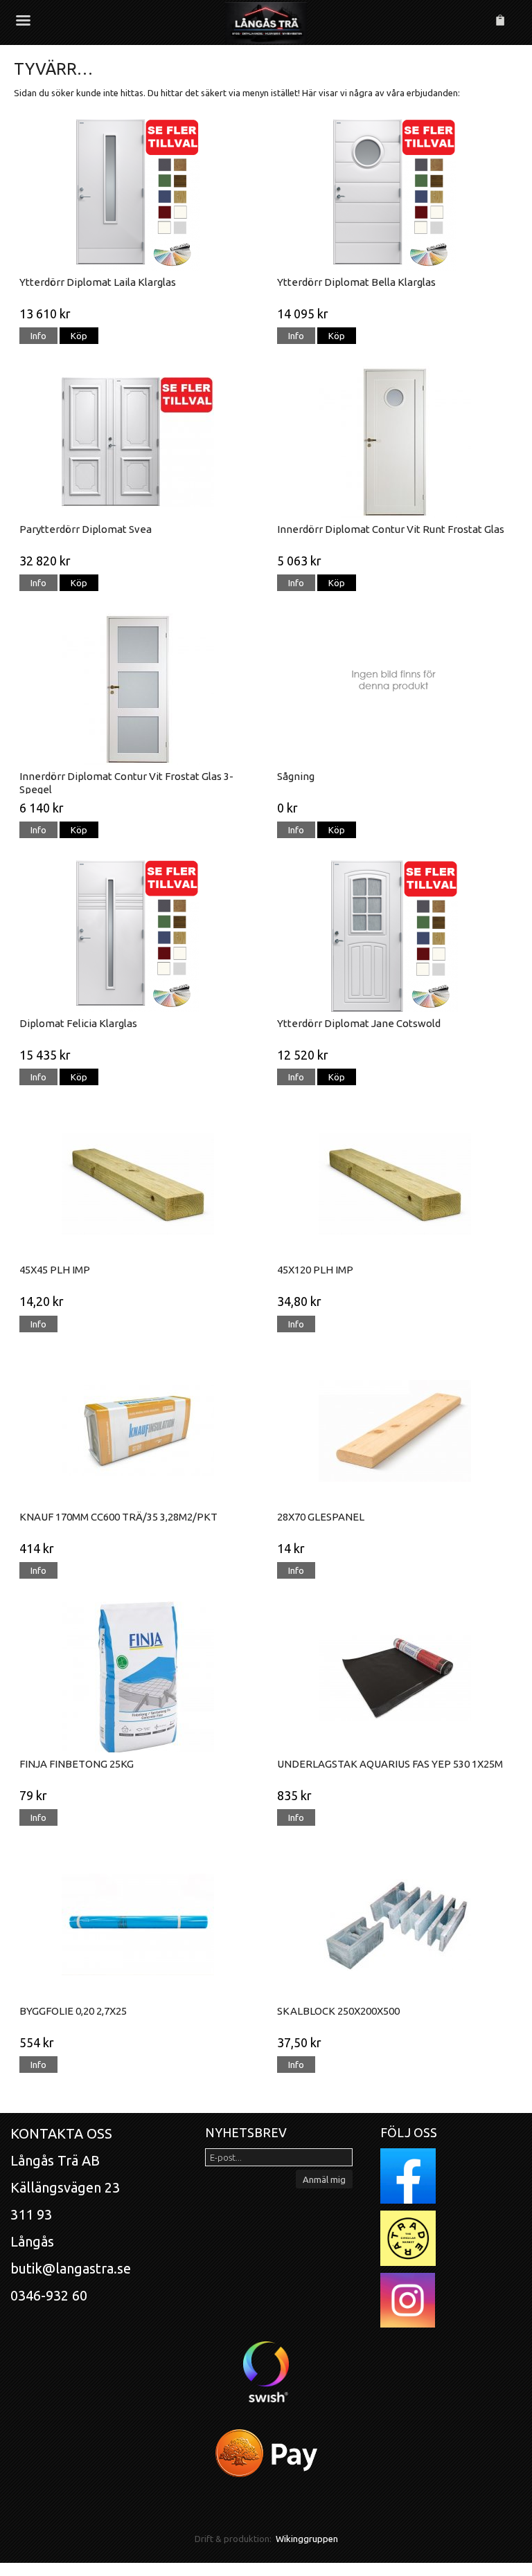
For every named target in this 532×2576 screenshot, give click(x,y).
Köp (79, 336)
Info (38, 336)
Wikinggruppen (307, 2539)
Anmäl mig (324, 2179)
